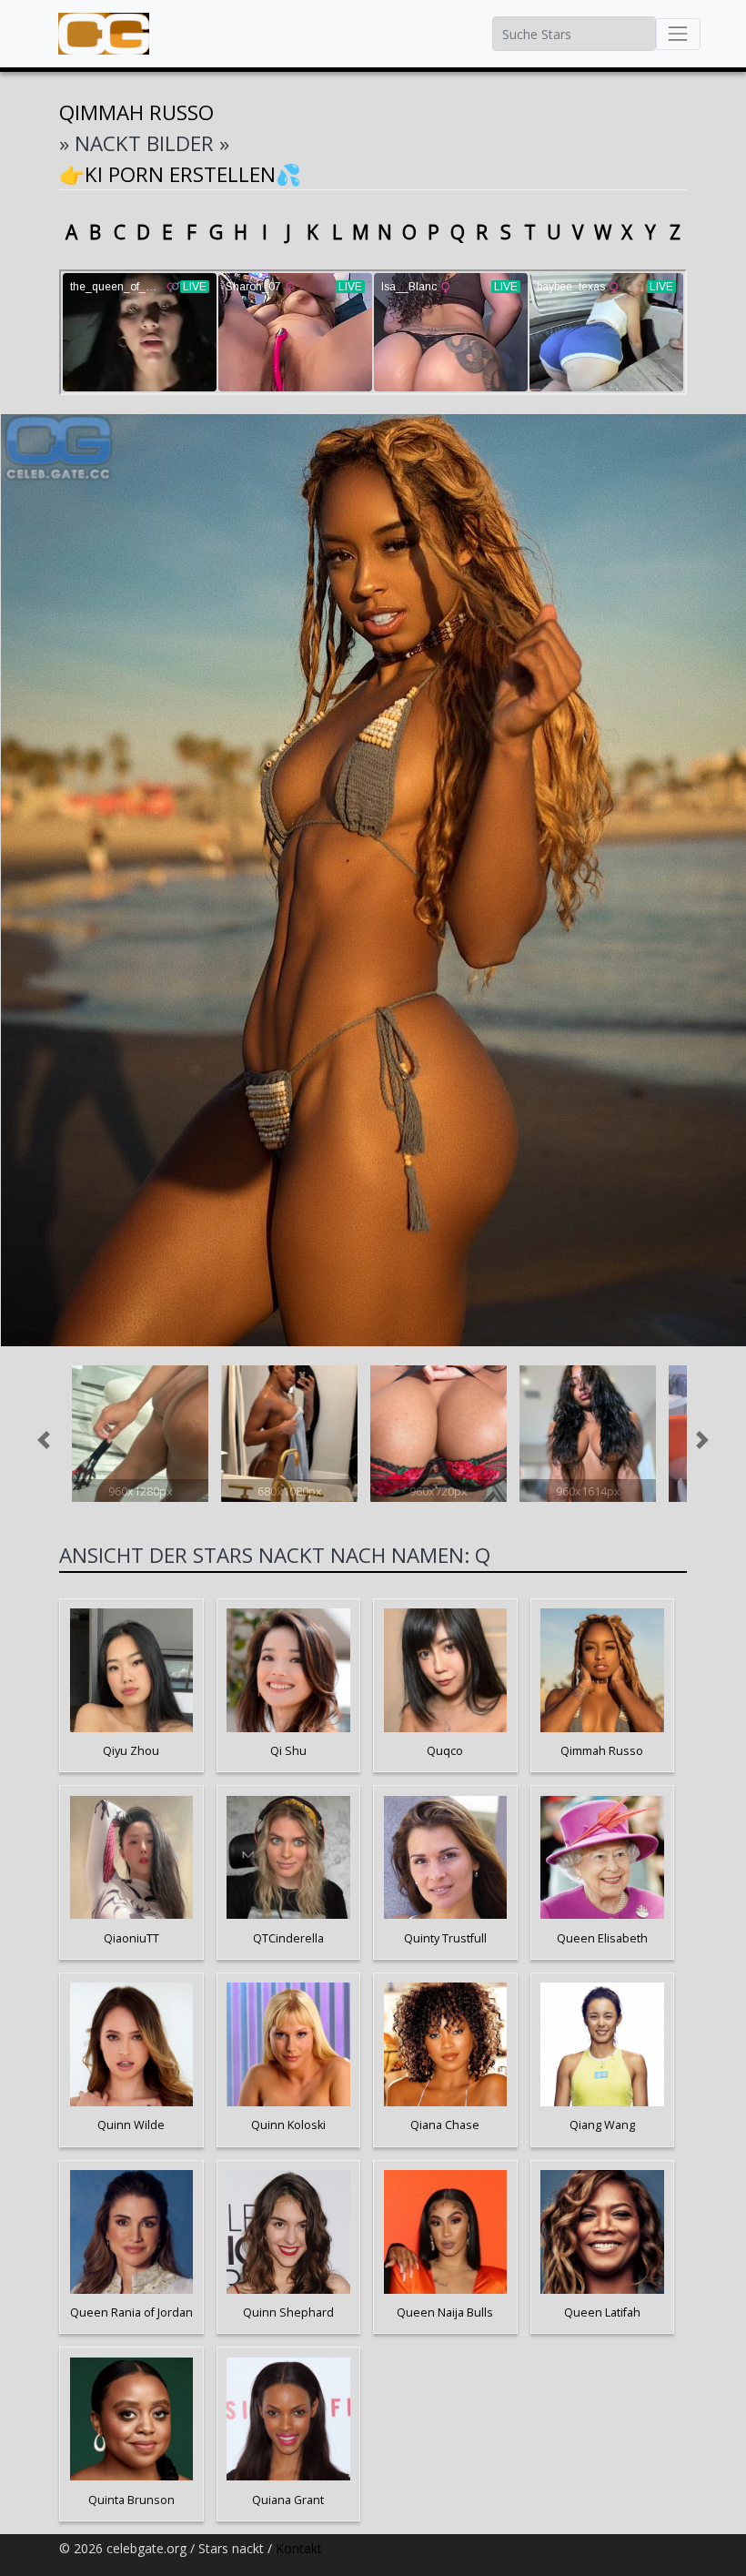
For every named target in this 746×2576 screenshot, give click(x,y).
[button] (44, 1440)
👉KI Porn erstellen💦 (180, 174)
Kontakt (299, 2548)
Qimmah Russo (136, 112)
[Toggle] (678, 34)
